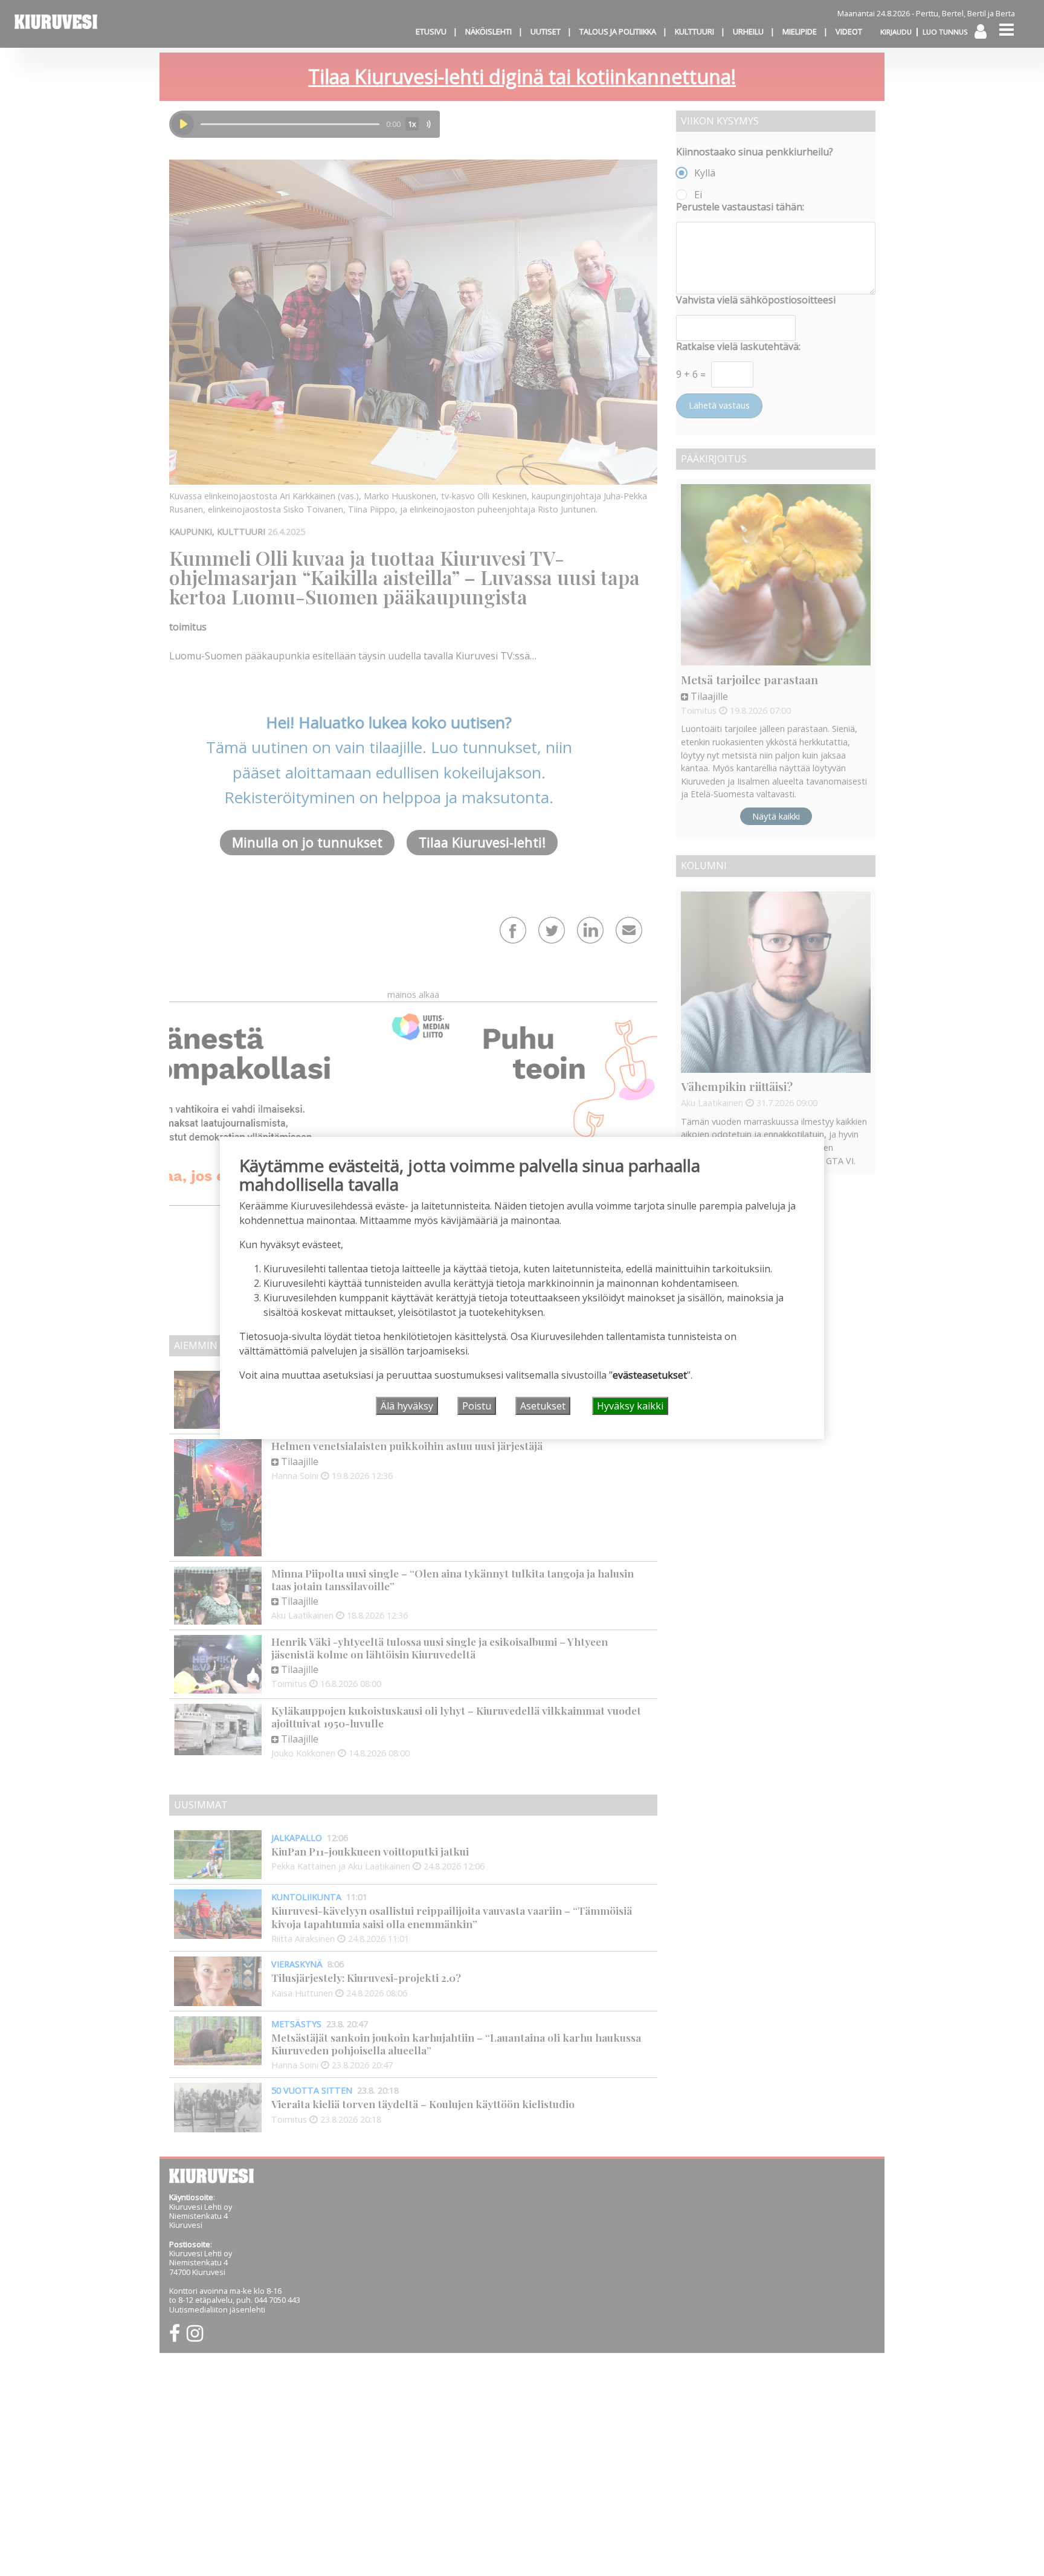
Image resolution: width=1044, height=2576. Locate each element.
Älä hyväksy (407, 1406)
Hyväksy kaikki (630, 1406)
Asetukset (543, 1406)
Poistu (477, 1406)
